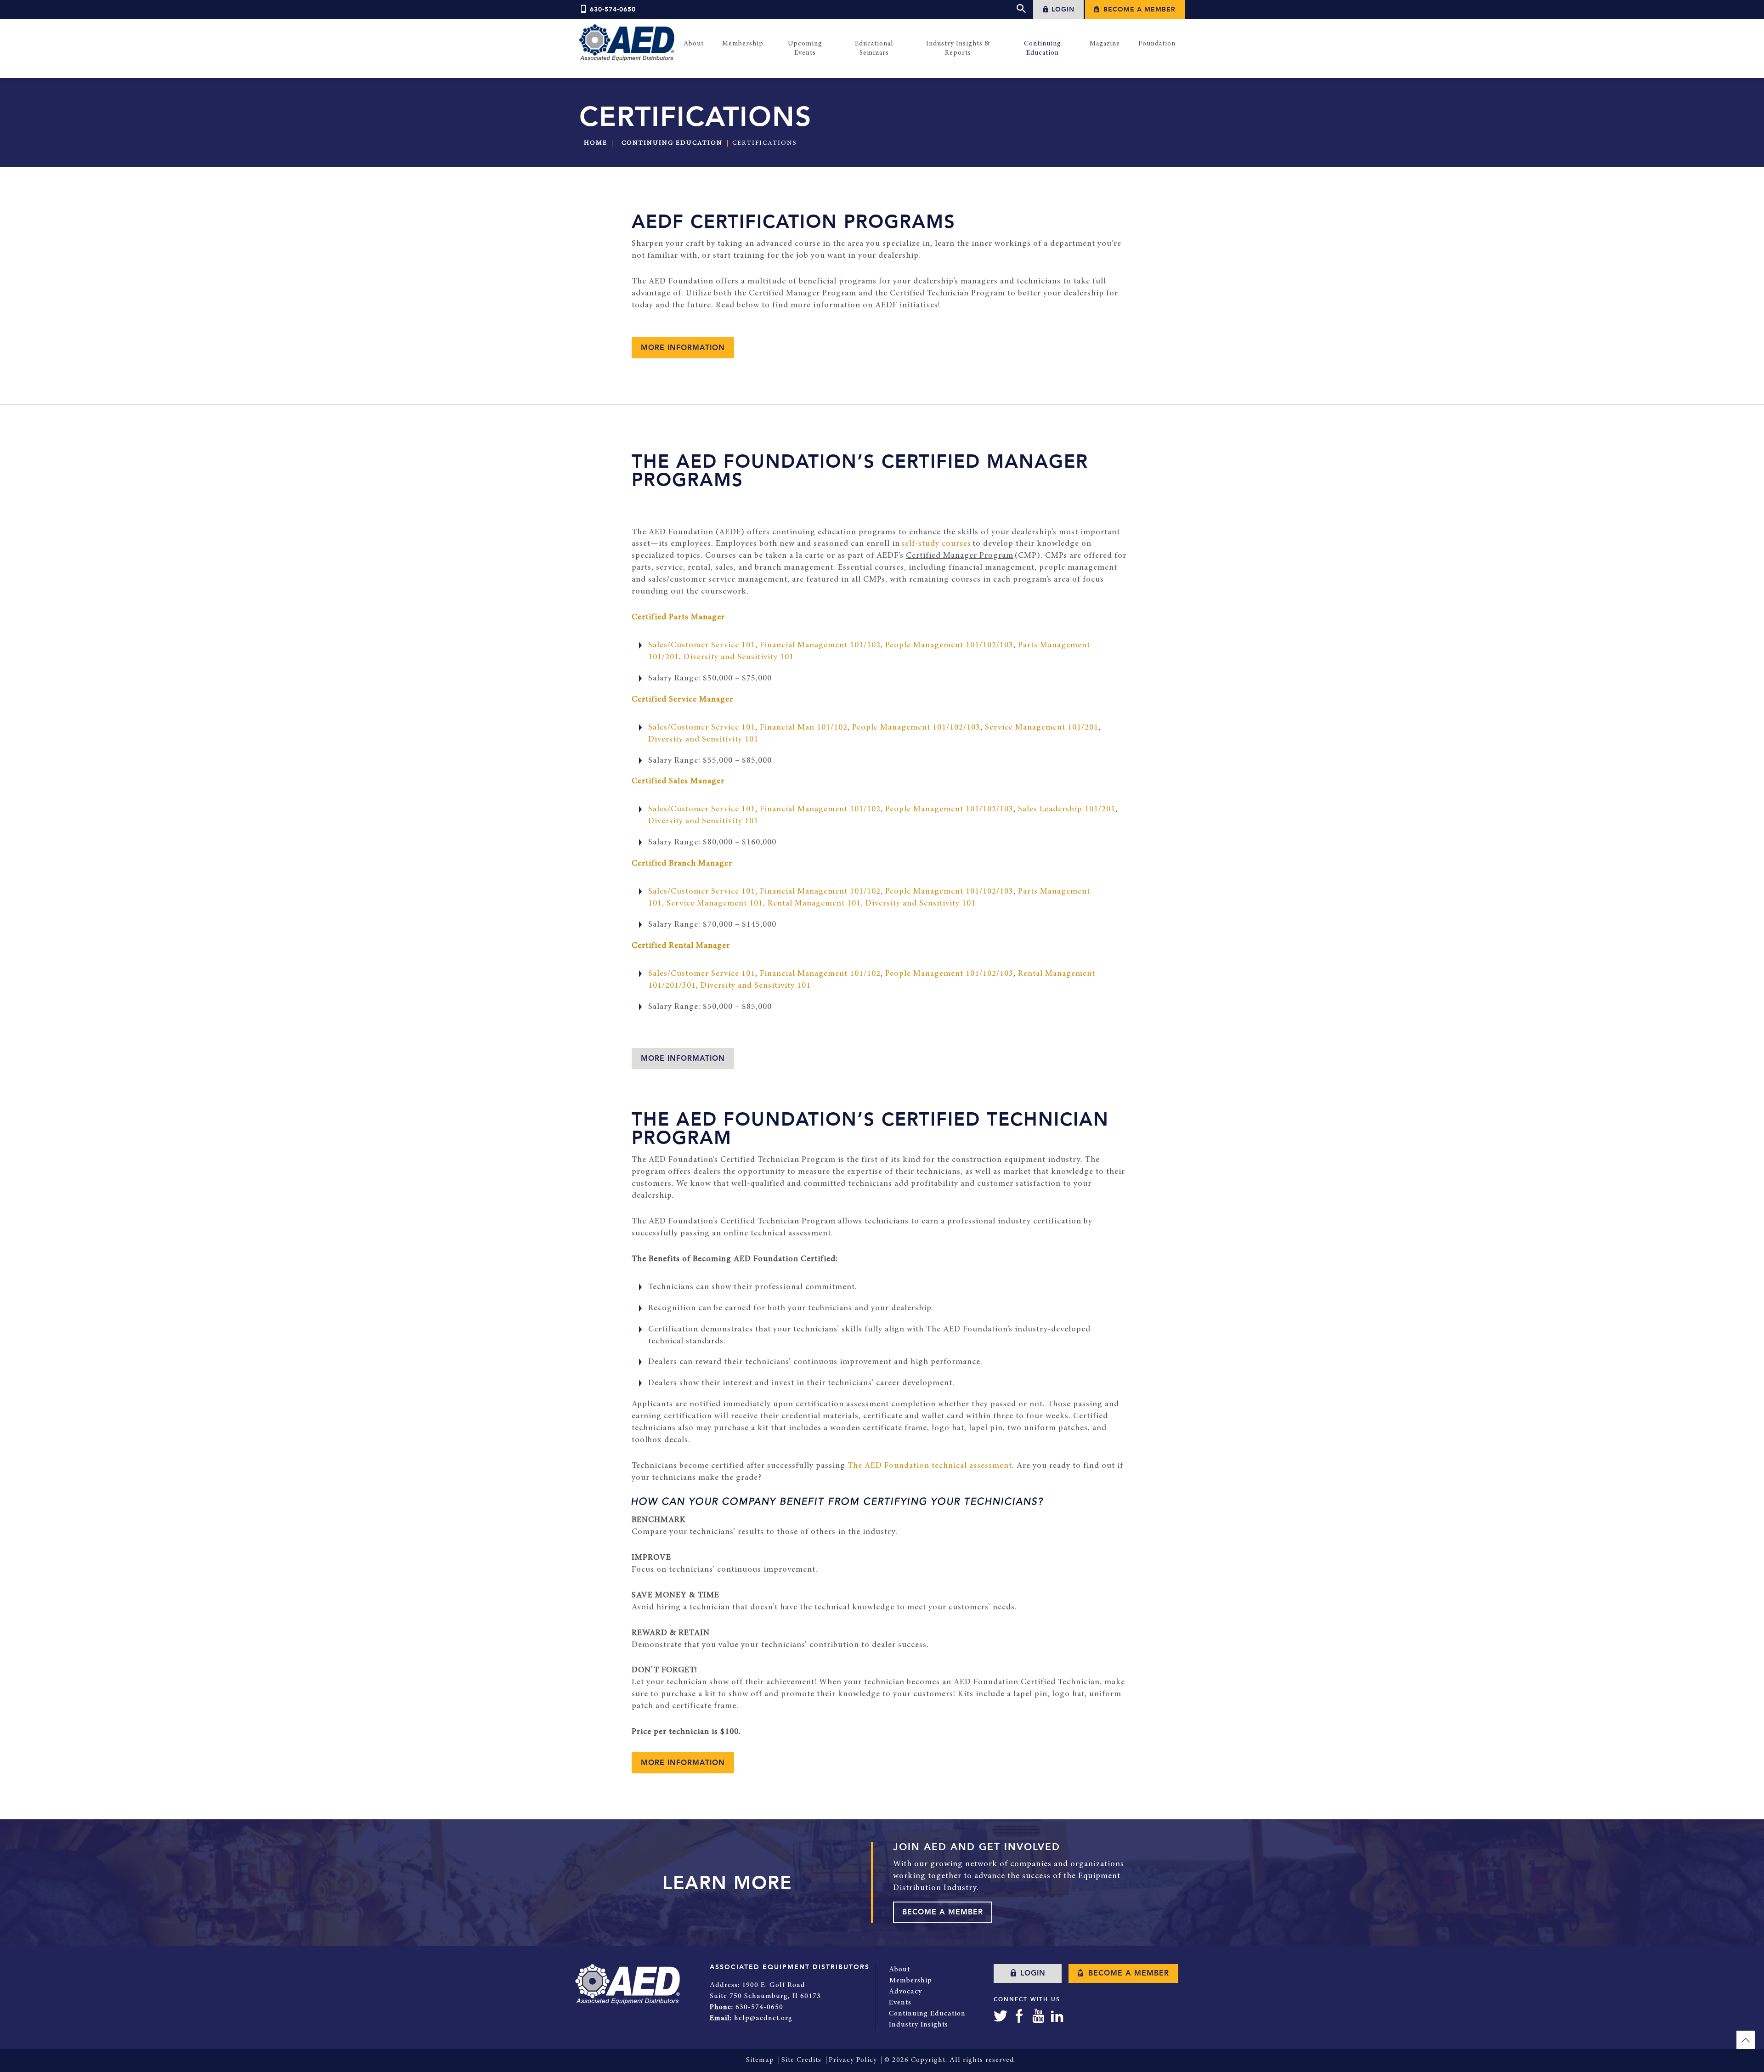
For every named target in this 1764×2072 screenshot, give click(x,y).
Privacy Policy (853, 2060)
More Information (683, 1059)
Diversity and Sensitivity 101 (739, 657)
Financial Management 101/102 (820, 645)
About (899, 1970)
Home (596, 143)
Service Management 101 (715, 904)
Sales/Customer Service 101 (702, 645)
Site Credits (801, 2060)
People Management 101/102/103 (949, 645)
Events (900, 2003)
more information (683, 348)
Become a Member (1138, 9)
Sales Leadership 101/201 (1067, 810)
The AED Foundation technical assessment (930, 1466)
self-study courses (936, 544)
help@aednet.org (763, 2018)
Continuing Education (672, 143)
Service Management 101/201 (1042, 728)
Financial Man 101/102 (804, 728)
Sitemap (760, 2060)
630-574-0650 (613, 9)
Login (1062, 9)
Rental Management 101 (814, 904)
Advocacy (905, 1992)
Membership (910, 1981)
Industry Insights (919, 2025)
